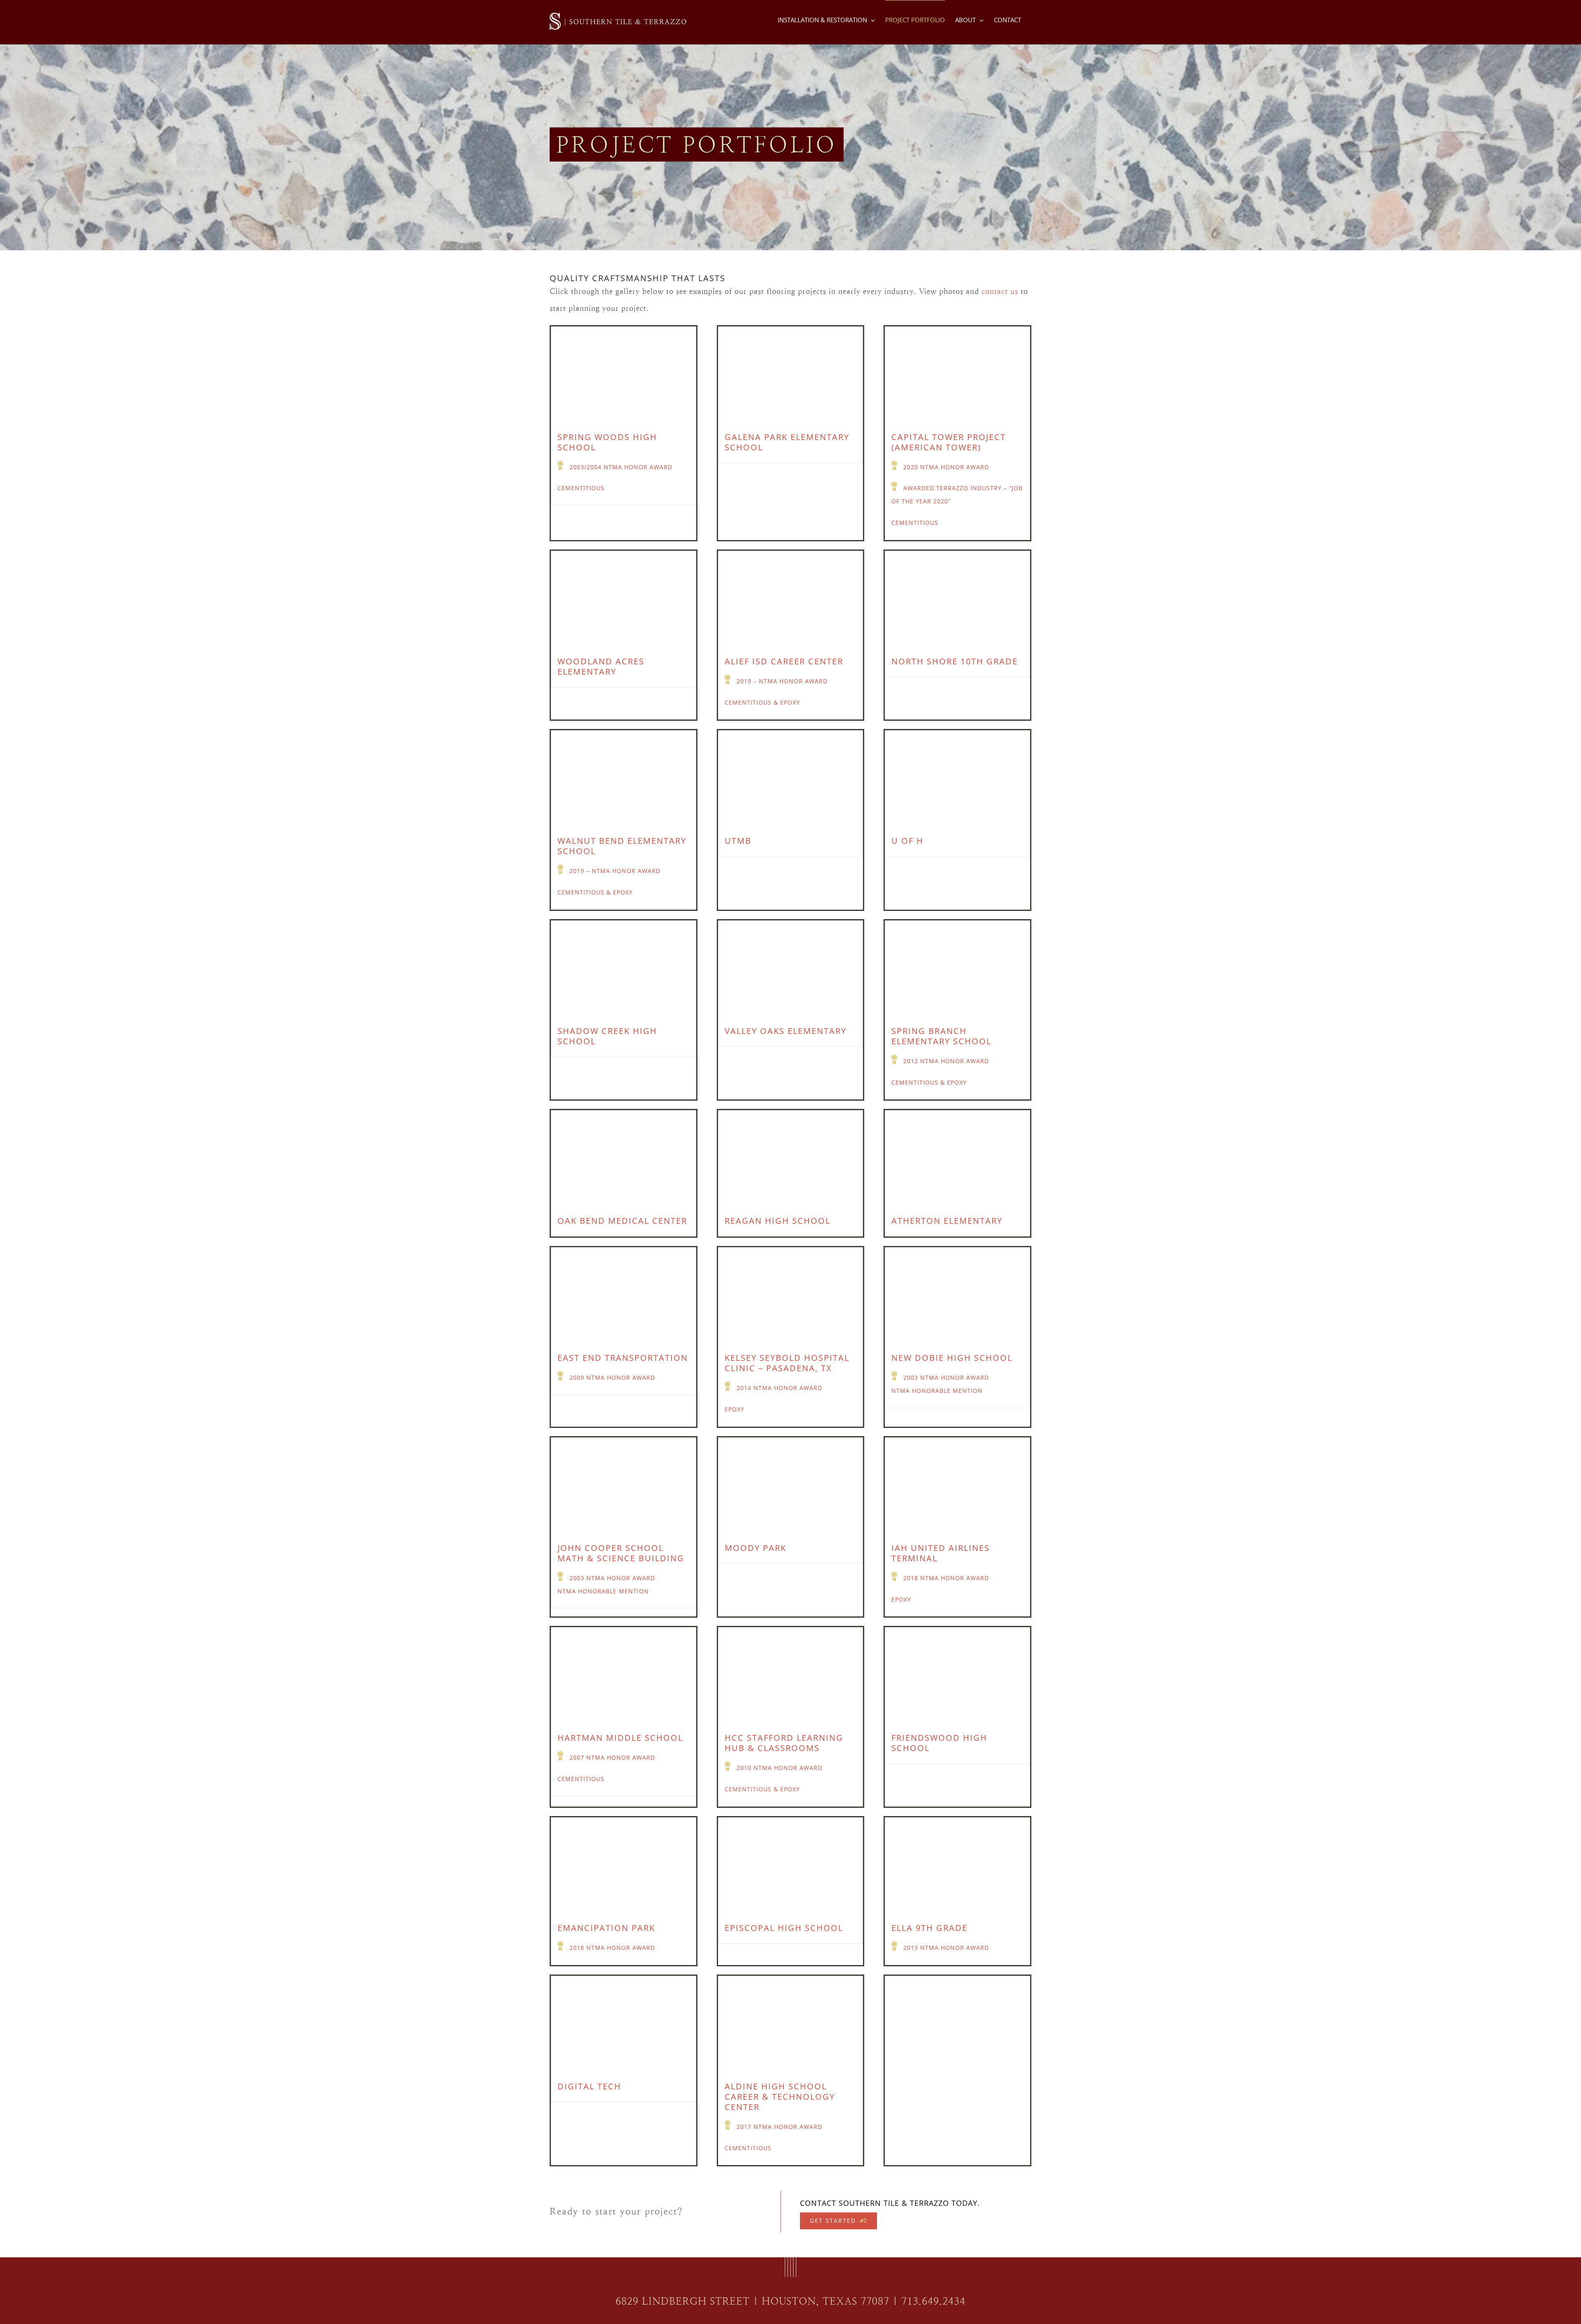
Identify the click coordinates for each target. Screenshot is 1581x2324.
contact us (1000, 291)
